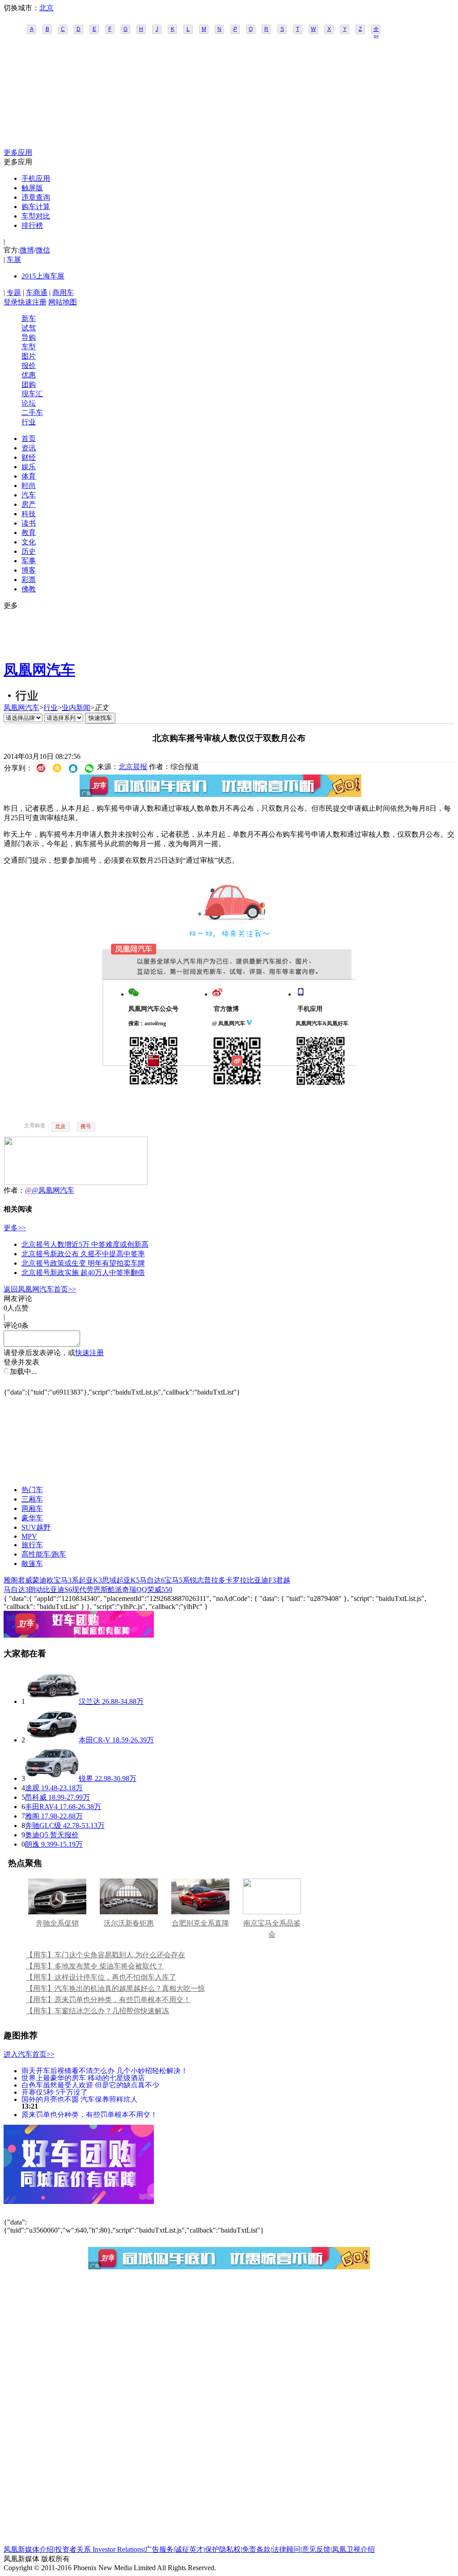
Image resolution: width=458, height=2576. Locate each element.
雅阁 (11, 1580)
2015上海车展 (43, 276)
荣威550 (160, 1590)
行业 (29, 422)
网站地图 (63, 302)
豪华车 (32, 1518)
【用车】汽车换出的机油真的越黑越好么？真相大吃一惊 (115, 1988)
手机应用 (36, 178)
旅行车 (32, 1545)
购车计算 (36, 207)
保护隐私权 (223, 2549)
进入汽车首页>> (29, 2054)
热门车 (32, 1490)
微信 (43, 250)
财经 (29, 457)
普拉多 (215, 1580)
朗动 (36, 1590)
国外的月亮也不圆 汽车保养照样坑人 (80, 2099)
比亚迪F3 (261, 1580)
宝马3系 (66, 1580)
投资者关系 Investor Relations (99, 2549)
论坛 (29, 403)
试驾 (29, 328)
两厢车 (32, 1508)
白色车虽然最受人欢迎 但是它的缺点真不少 (90, 2085)
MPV (29, 1536)
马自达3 (16, 1590)
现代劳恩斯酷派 (97, 1590)
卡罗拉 (236, 1580)
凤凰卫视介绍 (353, 2549)
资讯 (29, 448)
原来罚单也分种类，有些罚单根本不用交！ (89, 2114)
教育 (29, 533)
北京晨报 (133, 767)
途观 (32, 1788)
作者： (14, 1190)
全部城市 (376, 30)
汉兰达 (89, 1701)
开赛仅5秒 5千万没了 (55, 2092)
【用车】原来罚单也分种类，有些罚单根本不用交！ (108, 2000)
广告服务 (159, 2549)
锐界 (86, 1778)
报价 (29, 366)
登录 (11, 302)
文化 (29, 542)
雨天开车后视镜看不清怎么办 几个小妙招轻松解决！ (105, 2070)
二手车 (32, 413)
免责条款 (256, 2549)
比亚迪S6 (57, 1590)
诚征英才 (189, 2549)
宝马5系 (177, 1580)
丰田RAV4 (41, 1807)
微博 (27, 250)
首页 (29, 439)
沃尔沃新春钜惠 (129, 1923)
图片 (29, 356)
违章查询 (36, 197)
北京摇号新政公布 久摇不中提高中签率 (83, 1254)
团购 (29, 384)
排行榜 (32, 225)
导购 (29, 337)
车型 (29, 347)
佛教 (29, 589)
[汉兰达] (52, 1701)
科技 (29, 514)
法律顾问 (286, 2549)
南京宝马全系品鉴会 (272, 1929)
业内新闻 (76, 708)
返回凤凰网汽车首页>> (40, 1289)
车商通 (37, 293)
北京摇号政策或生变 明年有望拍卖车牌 (83, 1263)
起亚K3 (90, 1580)
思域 (109, 1580)
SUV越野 (36, 1527)
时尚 (29, 486)
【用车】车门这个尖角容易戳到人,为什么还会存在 (106, 1955)
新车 (29, 319)
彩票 (29, 580)
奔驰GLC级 (43, 1825)
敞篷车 (32, 1564)
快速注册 (32, 302)
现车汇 (32, 394)
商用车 (63, 293)
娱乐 (29, 467)
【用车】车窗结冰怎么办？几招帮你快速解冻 (98, 2011)
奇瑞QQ (135, 1590)
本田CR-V (95, 1740)
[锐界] (52, 1778)
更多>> (15, 1228)
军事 (29, 561)
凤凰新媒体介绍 (29, 2549)
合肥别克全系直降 (200, 1923)
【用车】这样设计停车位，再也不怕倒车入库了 (101, 1977)
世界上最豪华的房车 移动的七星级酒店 (83, 2077)
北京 (47, 8)
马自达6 (152, 1580)
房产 (29, 504)
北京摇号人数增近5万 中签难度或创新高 (85, 1244)
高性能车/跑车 (44, 1554)
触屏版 (32, 188)
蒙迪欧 (43, 1580)
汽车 (29, 495)
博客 (29, 570)
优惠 (29, 375)
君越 (283, 1580)
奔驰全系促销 (57, 1923)
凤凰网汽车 (39, 670)
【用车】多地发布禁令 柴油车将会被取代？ (95, 1966)
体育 (29, 476)
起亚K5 (128, 1580)
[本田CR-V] (52, 1740)
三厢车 (32, 1499)
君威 (25, 1580)
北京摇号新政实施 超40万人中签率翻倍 (83, 1273)
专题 (14, 293)
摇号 (86, 1126)
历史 (29, 551)
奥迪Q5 (37, 1835)
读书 (29, 523)
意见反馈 (316, 2549)
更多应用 (18, 152)
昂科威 (36, 1797)
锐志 (197, 1580)
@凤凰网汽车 (53, 1190)
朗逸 (32, 1844)
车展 (14, 259)
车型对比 (36, 216)
